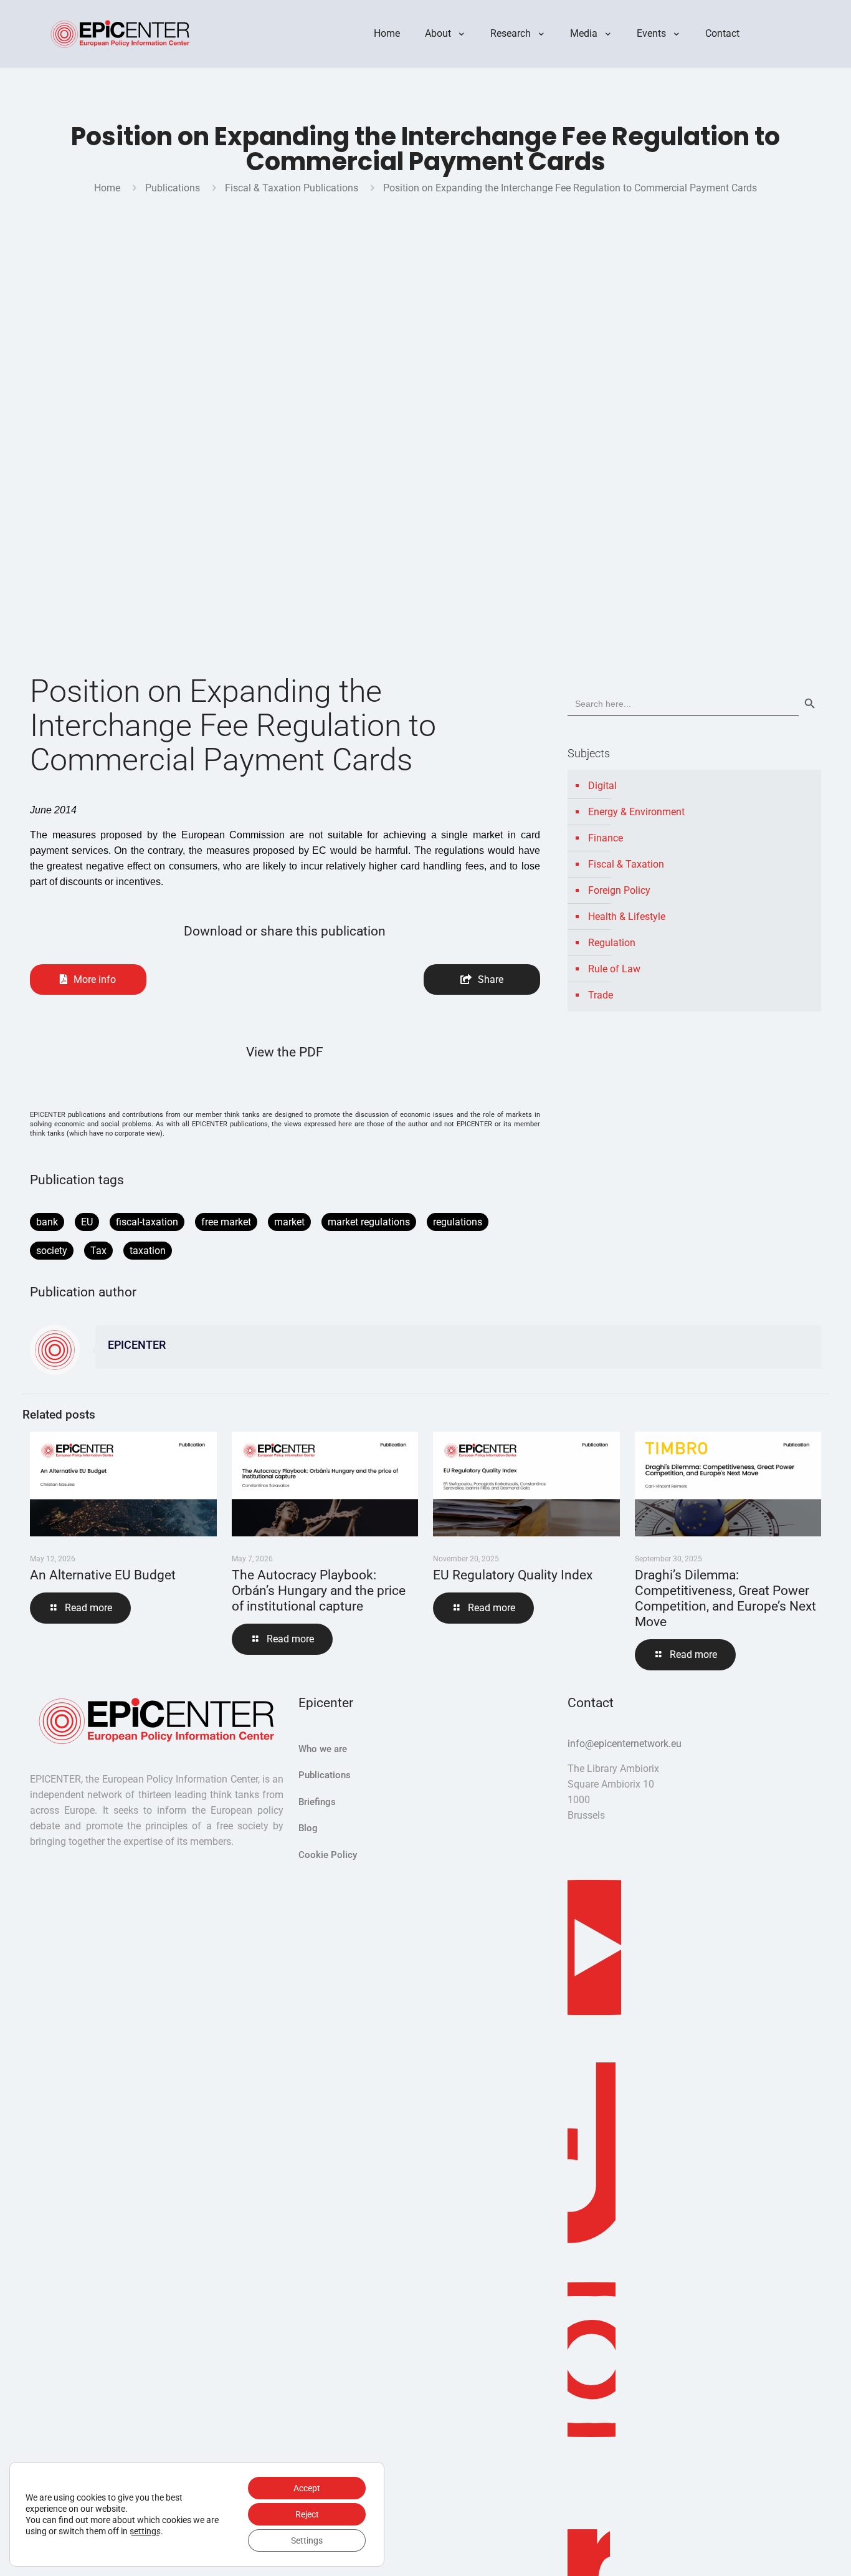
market (289, 1222)
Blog (308, 1828)
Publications (173, 188)
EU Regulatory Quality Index (513, 1575)
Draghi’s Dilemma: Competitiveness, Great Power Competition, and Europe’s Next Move (725, 1598)
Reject (307, 2514)
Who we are (323, 1749)
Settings (307, 2540)
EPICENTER (137, 1345)
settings (145, 2531)
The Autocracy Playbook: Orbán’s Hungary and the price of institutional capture (319, 1591)
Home (107, 188)
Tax (98, 1251)
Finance (606, 838)
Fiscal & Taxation (626, 864)
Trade (601, 995)
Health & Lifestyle (627, 917)
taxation (148, 1251)
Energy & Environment (636, 812)
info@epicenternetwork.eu (625, 1744)
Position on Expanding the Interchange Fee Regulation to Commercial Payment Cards (570, 188)
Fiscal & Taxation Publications (292, 188)
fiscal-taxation (147, 1222)
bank (47, 1222)
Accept (307, 2488)
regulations (458, 1222)
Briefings (317, 1802)
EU (87, 1222)
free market (226, 1222)
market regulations (369, 1222)
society (52, 1251)
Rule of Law (614, 969)
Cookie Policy (328, 1855)
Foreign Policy (619, 890)
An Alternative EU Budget (103, 1575)
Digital (602, 786)
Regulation (612, 943)
